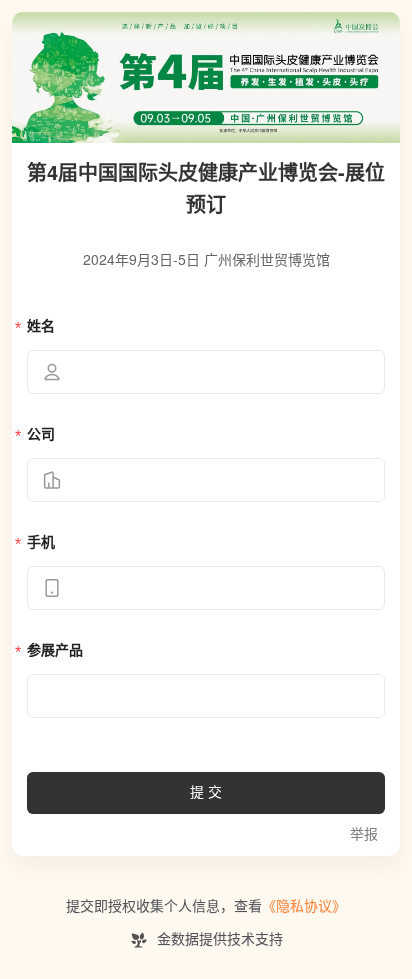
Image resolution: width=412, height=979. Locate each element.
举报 (364, 834)
